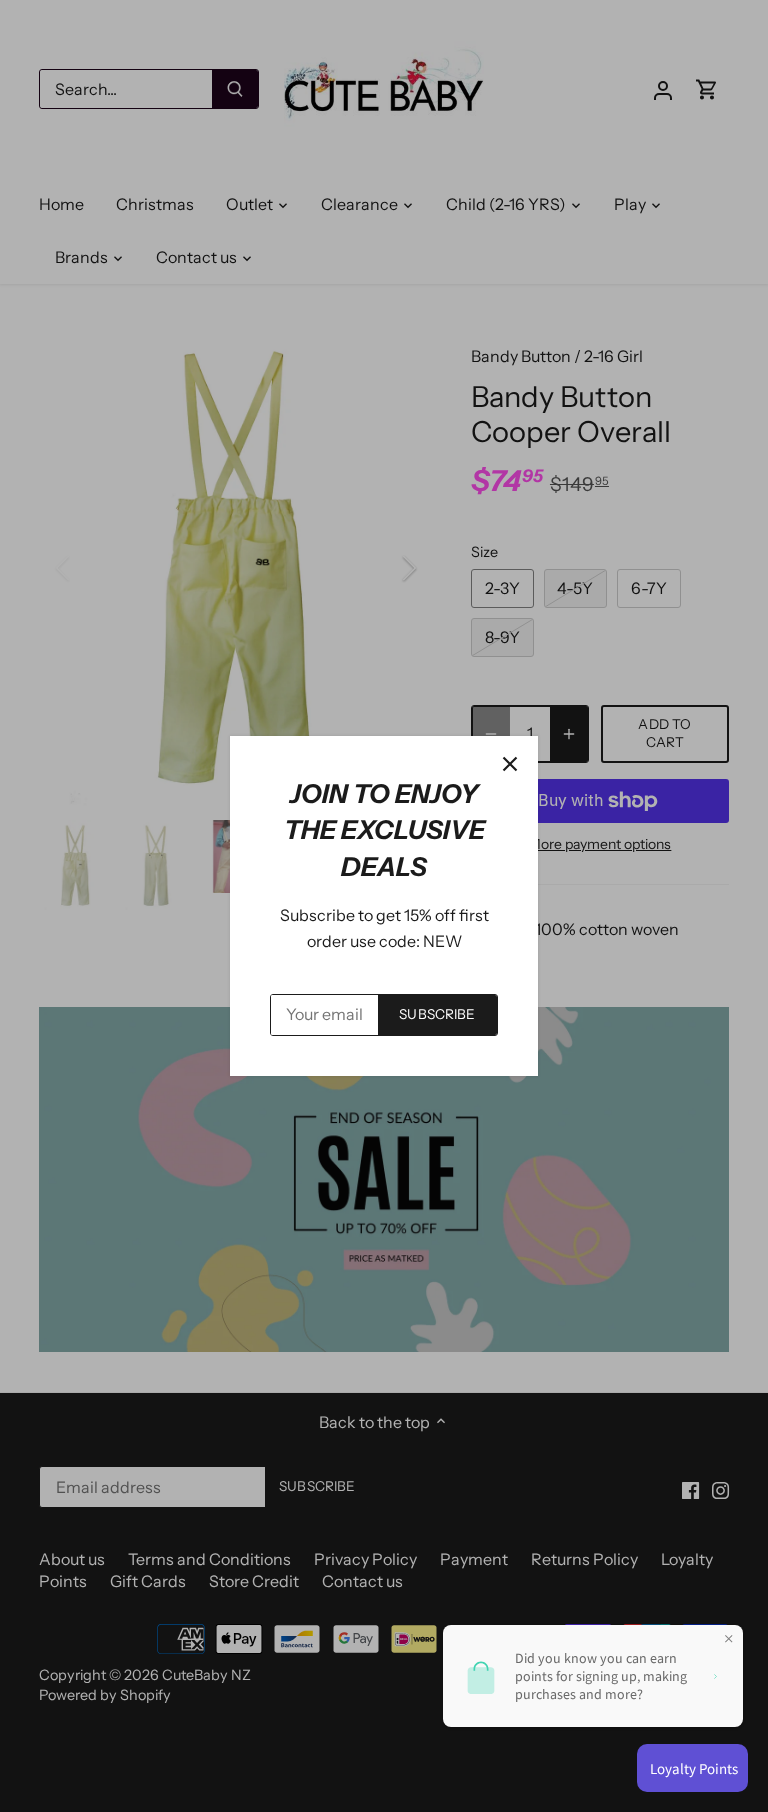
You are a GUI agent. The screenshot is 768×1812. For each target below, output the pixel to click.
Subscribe (437, 1014)
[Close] (510, 764)
